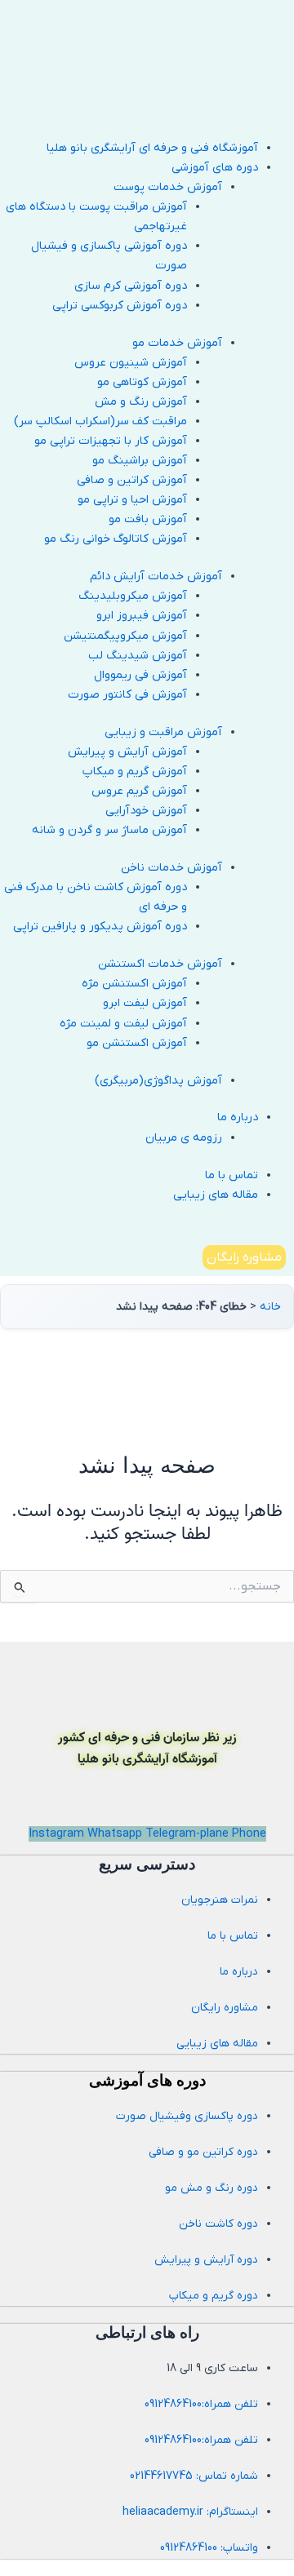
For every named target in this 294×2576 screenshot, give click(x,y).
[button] (129, 168)
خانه (270, 1307)
